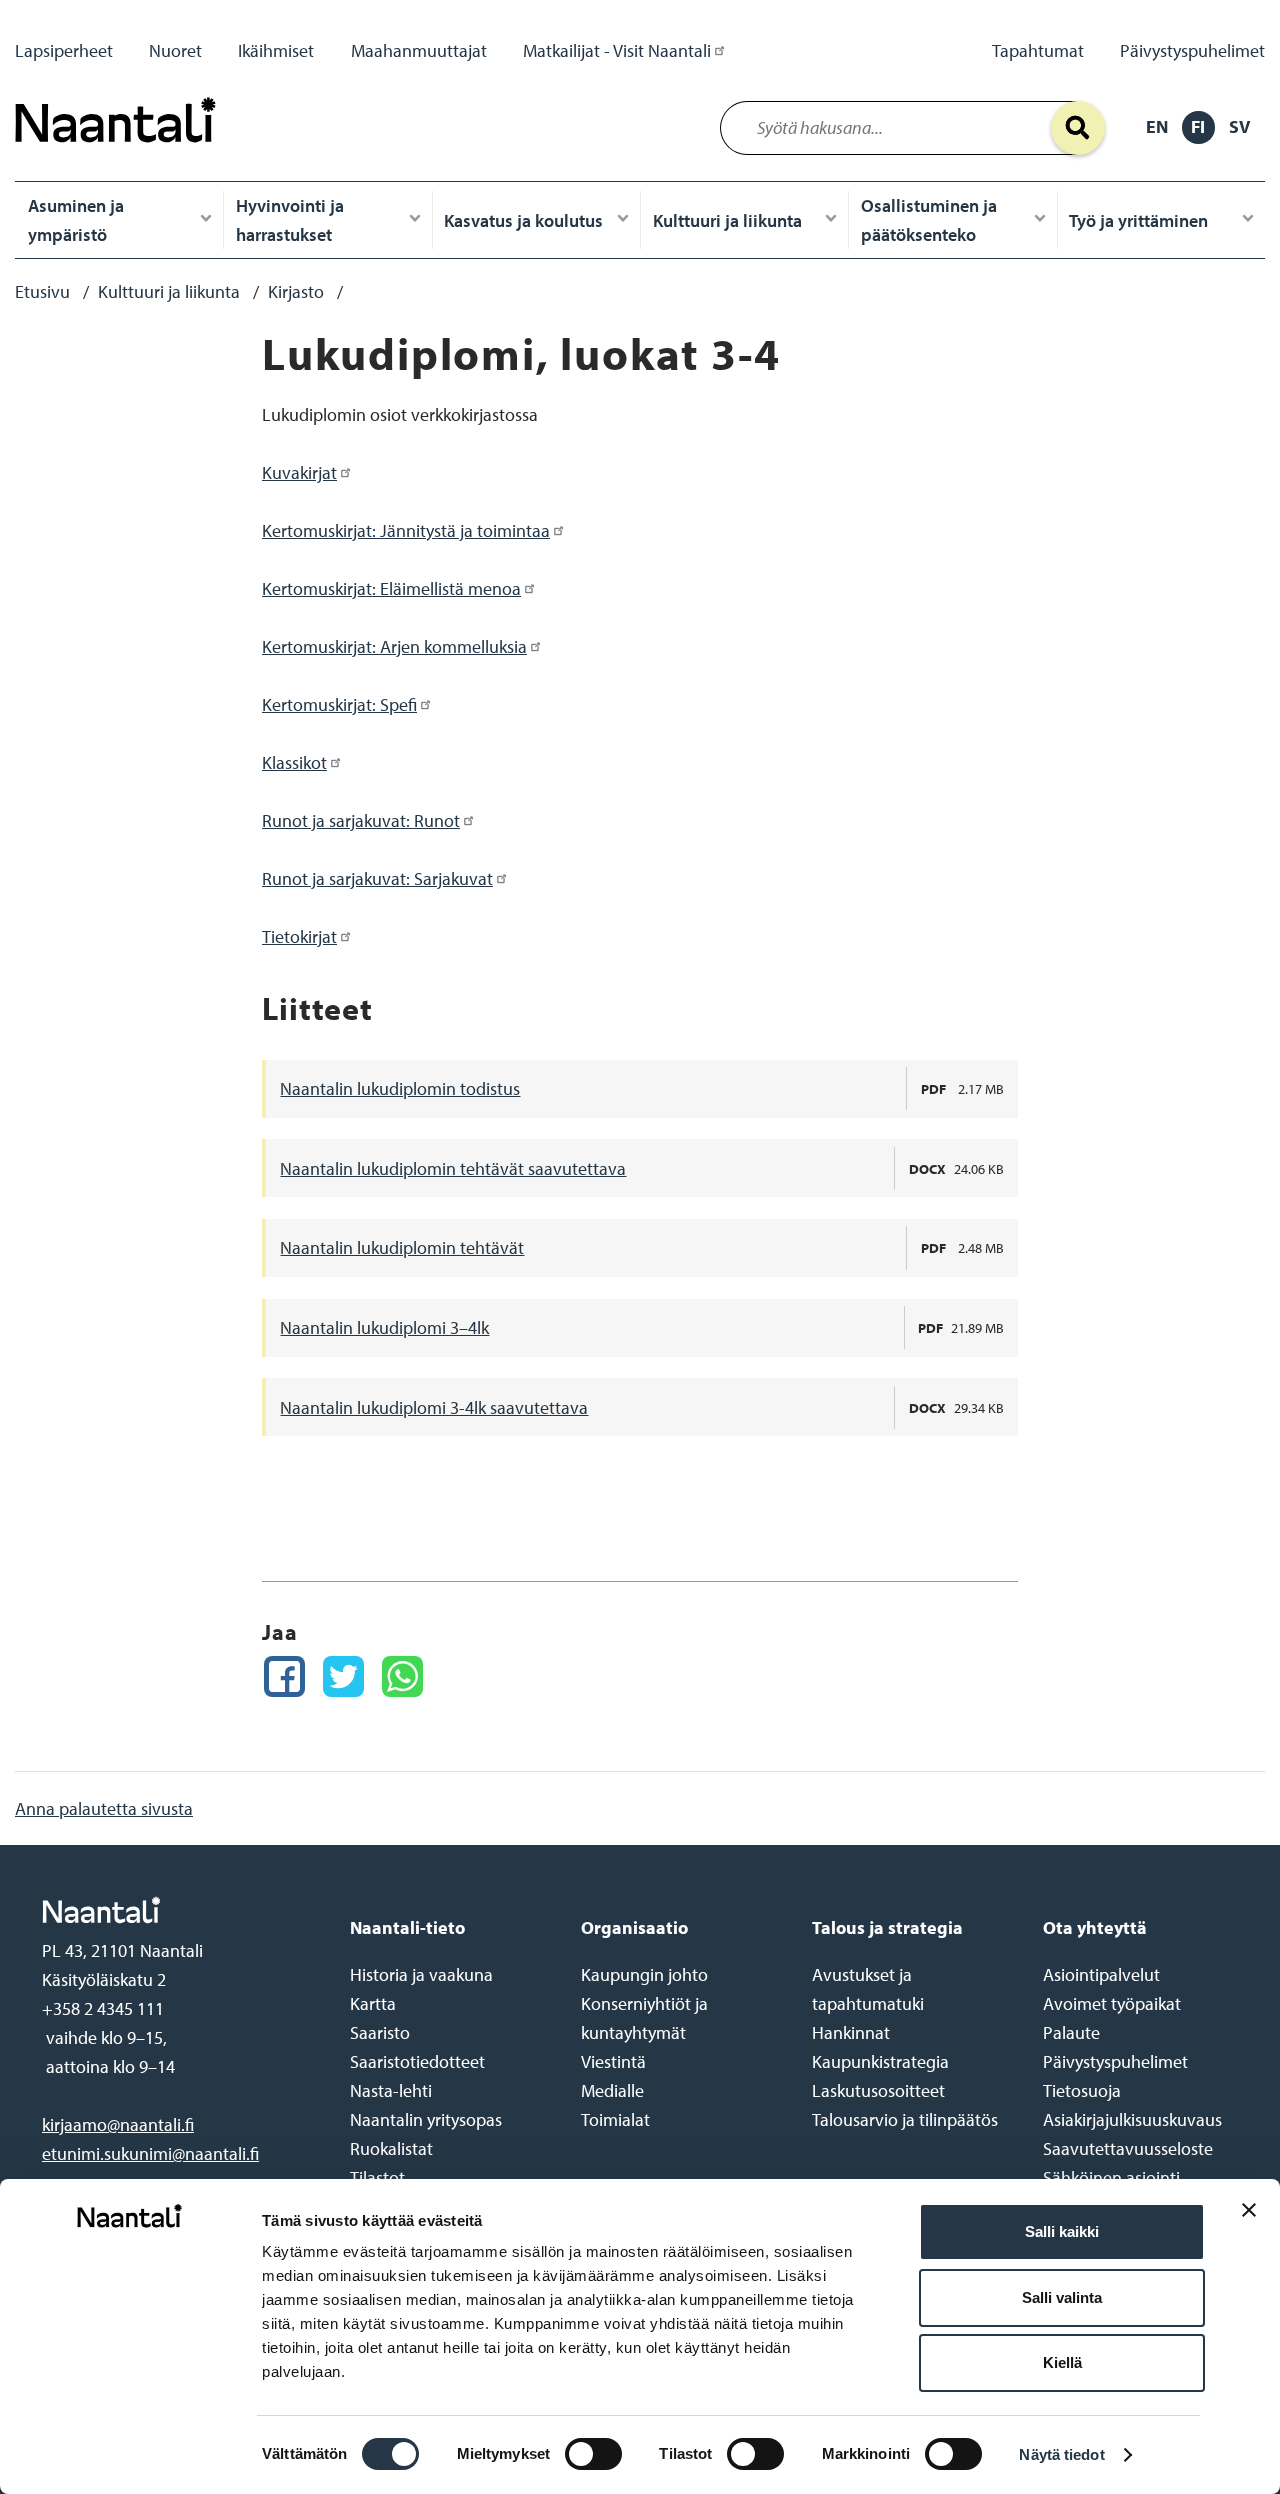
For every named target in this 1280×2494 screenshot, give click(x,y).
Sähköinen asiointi (1111, 2177)
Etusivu (42, 291)
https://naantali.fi (175, 1910)
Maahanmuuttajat (419, 50)
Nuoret (175, 50)
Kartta (373, 2003)
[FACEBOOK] (284, 1676)
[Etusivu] (121, 147)
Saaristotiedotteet (417, 2061)
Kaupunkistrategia (880, 2061)
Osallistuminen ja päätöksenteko (929, 220)
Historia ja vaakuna (421, 1974)
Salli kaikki (1062, 2231)
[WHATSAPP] (402, 1676)
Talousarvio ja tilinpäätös (905, 2119)
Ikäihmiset (276, 50)
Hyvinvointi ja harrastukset (290, 220)
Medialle (612, 2090)
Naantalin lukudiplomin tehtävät (402, 1247)
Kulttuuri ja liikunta (727, 220)
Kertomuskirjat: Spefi (339, 704)
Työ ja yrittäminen (1138, 220)
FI (1198, 126)
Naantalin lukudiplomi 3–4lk (384, 1327)
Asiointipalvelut (1101, 1974)
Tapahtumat (1038, 50)
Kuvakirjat (299, 472)
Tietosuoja (1082, 2090)
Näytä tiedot (1061, 2454)
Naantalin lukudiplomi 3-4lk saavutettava (434, 1407)
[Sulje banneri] (1249, 2225)
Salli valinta (1062, 2297)
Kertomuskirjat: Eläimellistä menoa (391, 588)
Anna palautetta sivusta (104, 1808)
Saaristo (380, 2032)
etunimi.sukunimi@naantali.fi (150, 2153)
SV (1239, 126)
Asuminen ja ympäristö (76, 220)
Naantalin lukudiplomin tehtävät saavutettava (453, 1168)
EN (1157, 126)
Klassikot (294, 762)
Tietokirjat (299, 936)
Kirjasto (296, 291)
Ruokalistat (391, 2148)
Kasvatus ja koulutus (523, 220)
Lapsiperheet (64, 50)
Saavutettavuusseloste (1128, 2148)
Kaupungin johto (644, 1974)
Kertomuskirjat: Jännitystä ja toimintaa (406, 530)
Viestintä (613, 2061)
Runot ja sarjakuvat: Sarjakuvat (377, 878)
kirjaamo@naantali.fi (118, 2124)
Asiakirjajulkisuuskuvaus (1132, 2119)
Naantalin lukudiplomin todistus (400, 1088)
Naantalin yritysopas (426, 2119)
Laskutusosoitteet (878, 2090)
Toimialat (615, 2119)
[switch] (593, 2454)
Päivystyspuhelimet (1192, 50)
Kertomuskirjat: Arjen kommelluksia (394, 646)
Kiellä (1062, 2362)
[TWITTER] (343, 1676)
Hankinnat (851, 2032)
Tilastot (377, 2177)
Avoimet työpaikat (1112, 2003)
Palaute (1071, 2032)
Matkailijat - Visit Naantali (617, 50)
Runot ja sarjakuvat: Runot (361, 820)
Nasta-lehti (391, 2090)
